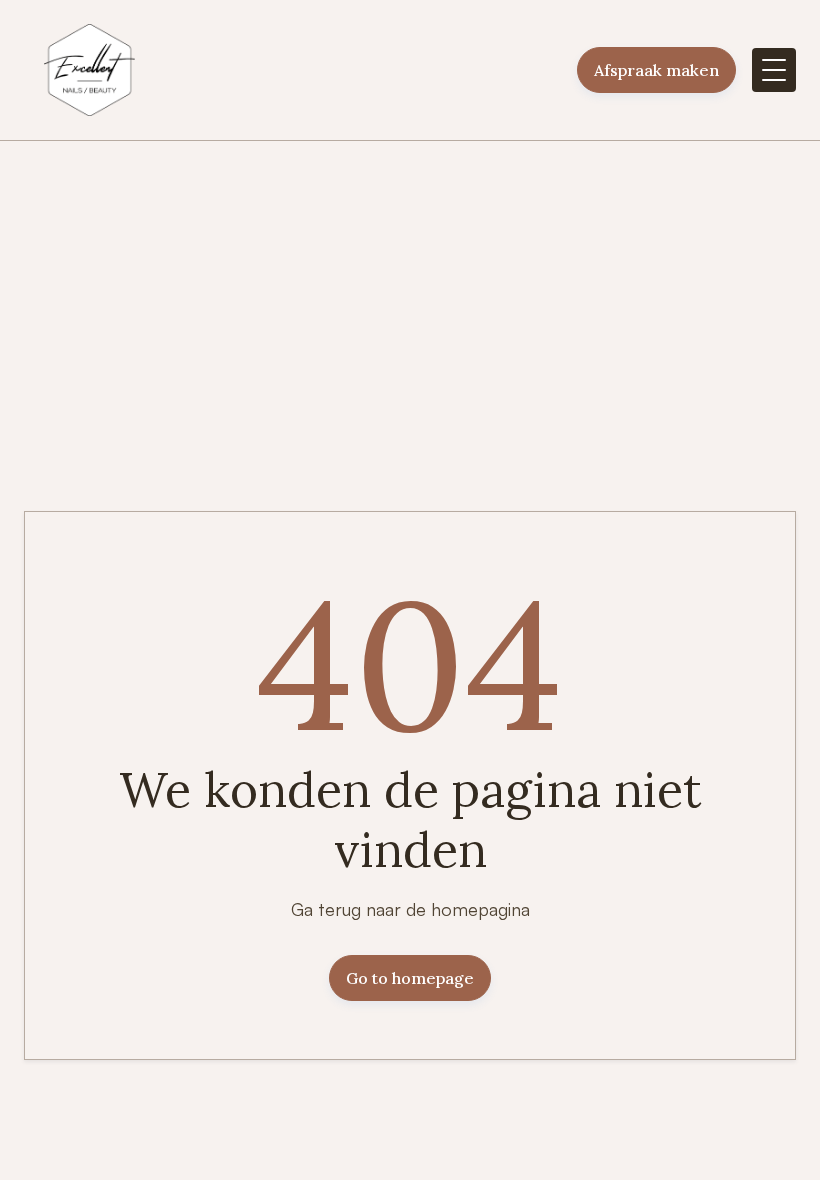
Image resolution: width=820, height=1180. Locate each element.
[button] (774, 70)
